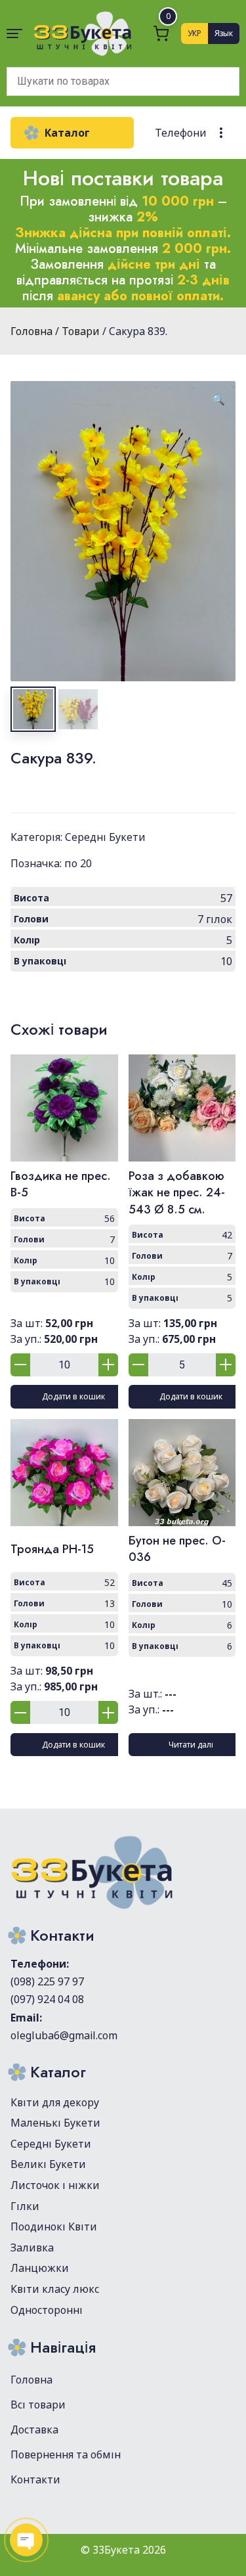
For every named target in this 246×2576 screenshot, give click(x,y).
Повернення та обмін (66, 2454)
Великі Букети (48, 2164)
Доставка (34, 2429)
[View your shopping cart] (161, 33)
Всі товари (38, 2405)
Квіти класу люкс (55, 2289)
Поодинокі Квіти (54, 2226)
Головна (31, 2380)
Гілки (25, 2206)
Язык (224, 33)
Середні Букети (105, 837)
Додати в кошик (73, 1396)
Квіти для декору (55, 2102)
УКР (195, 33)
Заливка (32, 2248)
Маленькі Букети (55, 2123)
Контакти (35, 2479)
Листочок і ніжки (55, 2185)
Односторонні (47, 2310)
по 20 (78, 863)
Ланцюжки (40, 2268)
